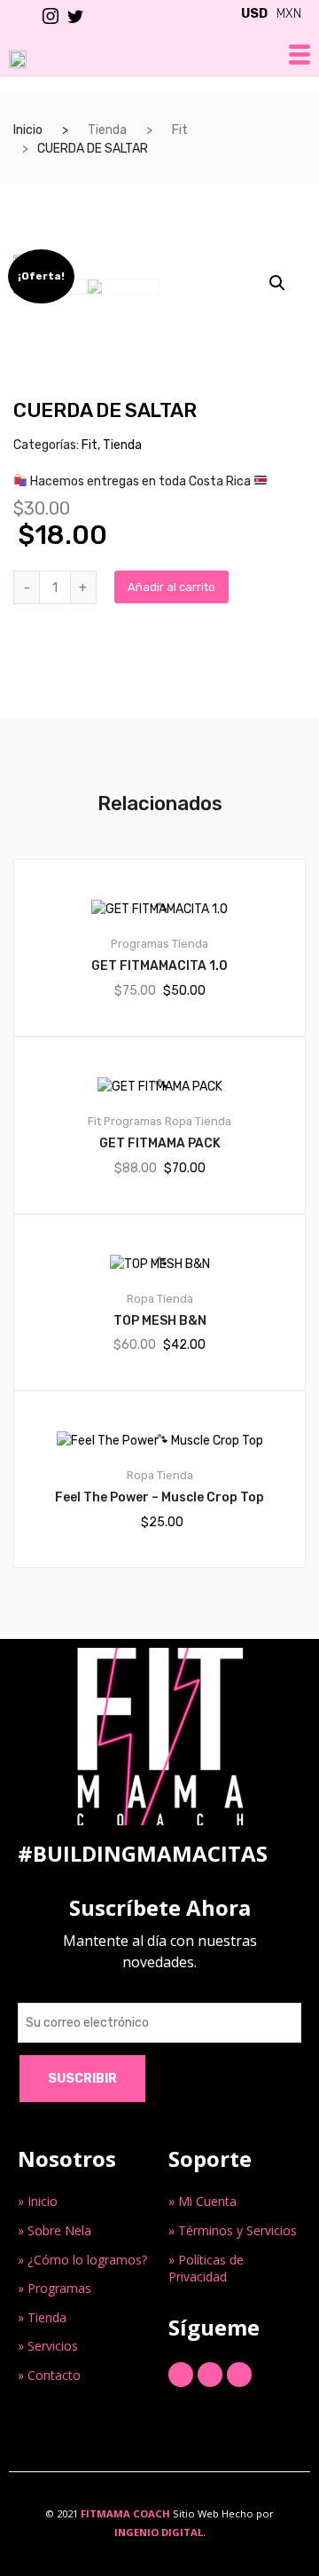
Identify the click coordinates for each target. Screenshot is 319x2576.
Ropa (179, 1121)
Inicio (28, 130)
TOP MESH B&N (160, 1321)
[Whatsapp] (239, 2375)
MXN (289, 14)
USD (254, 14)
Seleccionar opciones (170, 1628)
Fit (180, 130)
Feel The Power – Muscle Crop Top (159, 1497)
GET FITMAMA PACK (160, 1143)
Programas (140, 944)
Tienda (107, 130)
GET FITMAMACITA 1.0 (159, 966)
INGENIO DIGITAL (159, 2532)
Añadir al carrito (171, 587)
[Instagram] (210, 2375)
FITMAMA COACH (125, 2513)
